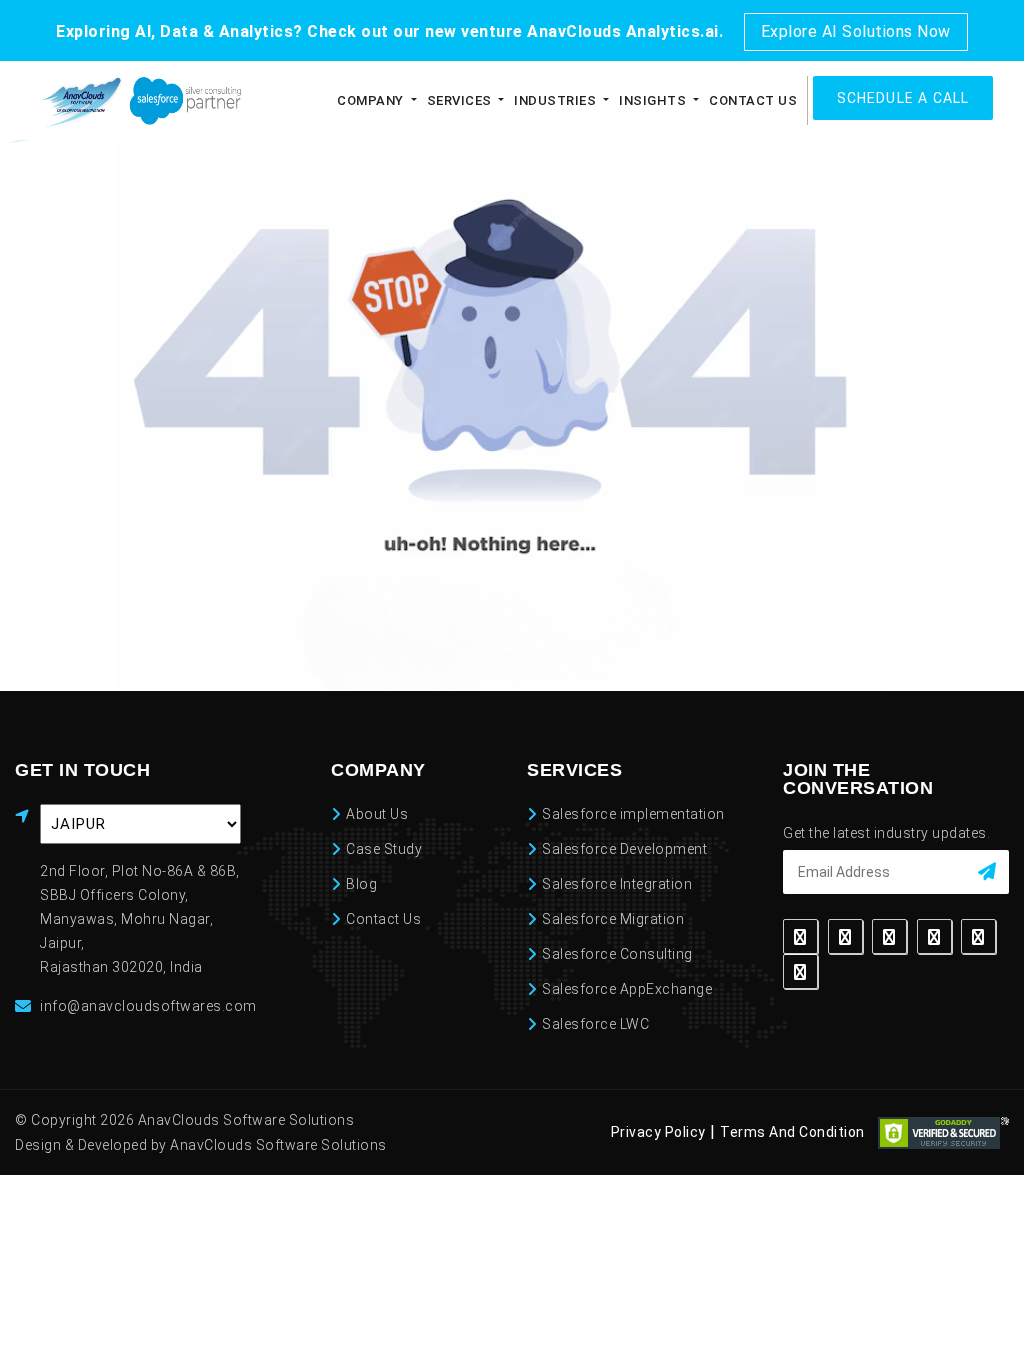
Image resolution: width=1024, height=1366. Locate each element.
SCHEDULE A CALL (903, 98)
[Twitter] (845, 936)
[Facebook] (800, 936)
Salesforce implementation (633, 814)
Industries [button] (542, 100)
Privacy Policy (658, 1132)
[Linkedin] (889, 936)
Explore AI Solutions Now (856, 31)
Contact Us (748, 100)
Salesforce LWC (595, 1024)
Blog (361, 884)
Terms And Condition (792, 1132)
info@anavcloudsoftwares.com (148, 1006)
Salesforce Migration (613, 919)
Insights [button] (644, 100)
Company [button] (347, 100)
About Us (377, 814)
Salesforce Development (624, 849)
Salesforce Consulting (617, 954)
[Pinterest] (978, 936)
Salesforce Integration (617, 884)
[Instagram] (934, 936)
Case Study (384, 849)
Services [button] (441, 100)
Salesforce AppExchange (627, 989)
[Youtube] (800, 971)
